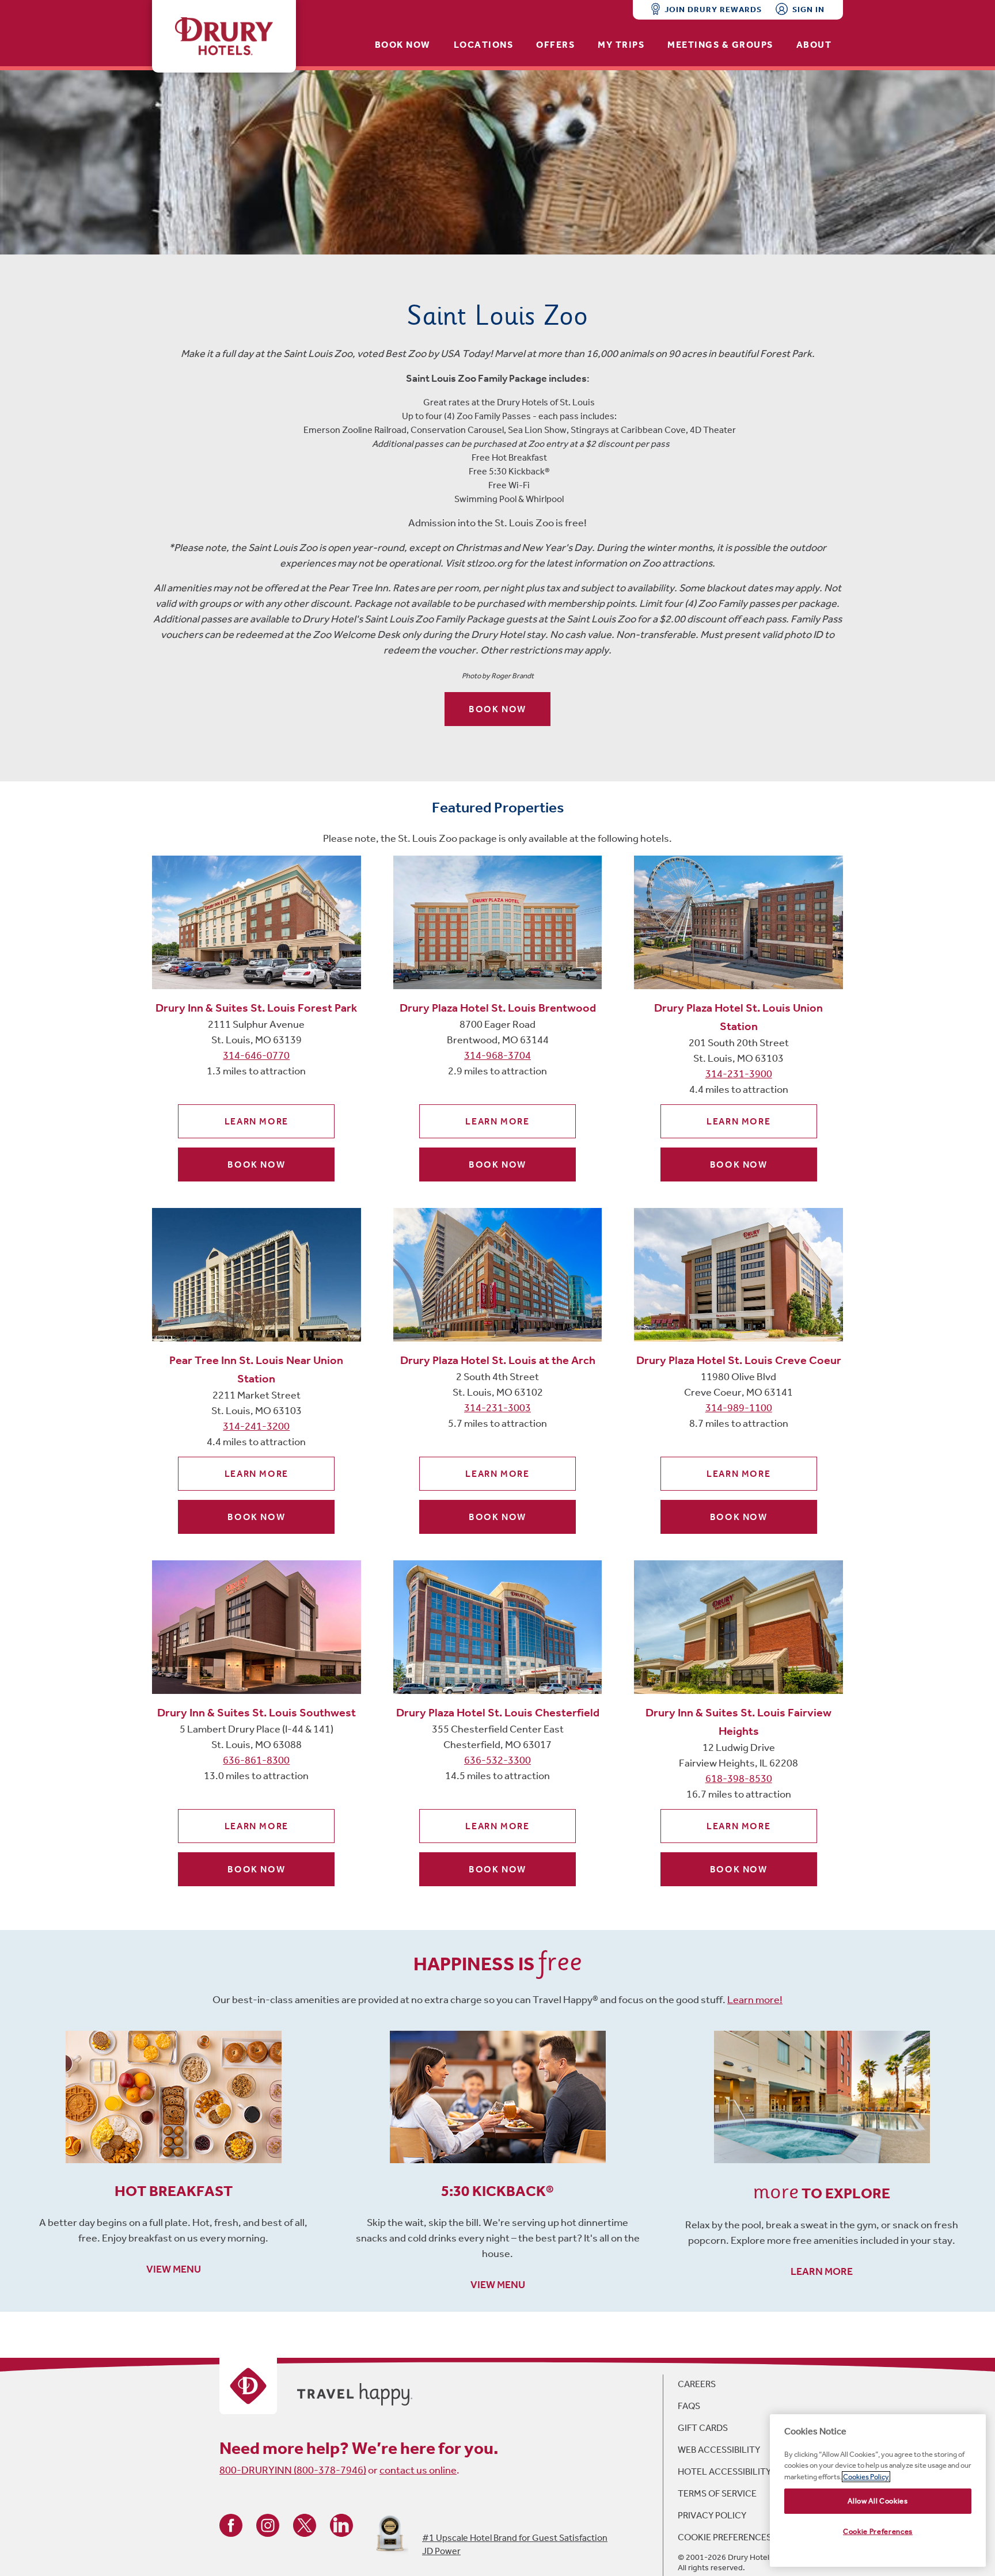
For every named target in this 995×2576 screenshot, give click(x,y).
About (814, 45)
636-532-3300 (498, 1760)
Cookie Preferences (725, 2537)
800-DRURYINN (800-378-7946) (293, 2470)
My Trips (621, 45)
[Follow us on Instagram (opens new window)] (268, 2524)
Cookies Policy (866, 2477)
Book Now (403, 45)
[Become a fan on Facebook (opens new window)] (231, 2524)
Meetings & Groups (720, 45)
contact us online (418, 2470)
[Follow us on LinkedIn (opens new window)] (341, 2524)
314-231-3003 (498, 1408)
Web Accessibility (719, 2450)
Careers (697, 2384)
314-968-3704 (498, 1055)
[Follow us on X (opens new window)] (305, 2524)
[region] (878, 2490)
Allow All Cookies (878, 2501)
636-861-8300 (256, 1760)
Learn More (257, 1121)
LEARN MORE (822, 2271)
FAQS (689, 2406)
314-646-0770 (256, 1055)
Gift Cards (703, 2428)
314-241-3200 (256, 1426)
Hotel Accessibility (724, 2471)
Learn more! (755, 2000)
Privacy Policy (712, 2515)
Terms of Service (717, 2493)
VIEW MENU (174, 2269)
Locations (484, 45)
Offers (555, 45)
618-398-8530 (739, 1779)
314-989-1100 (739, 1408)
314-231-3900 (739, 1074)
